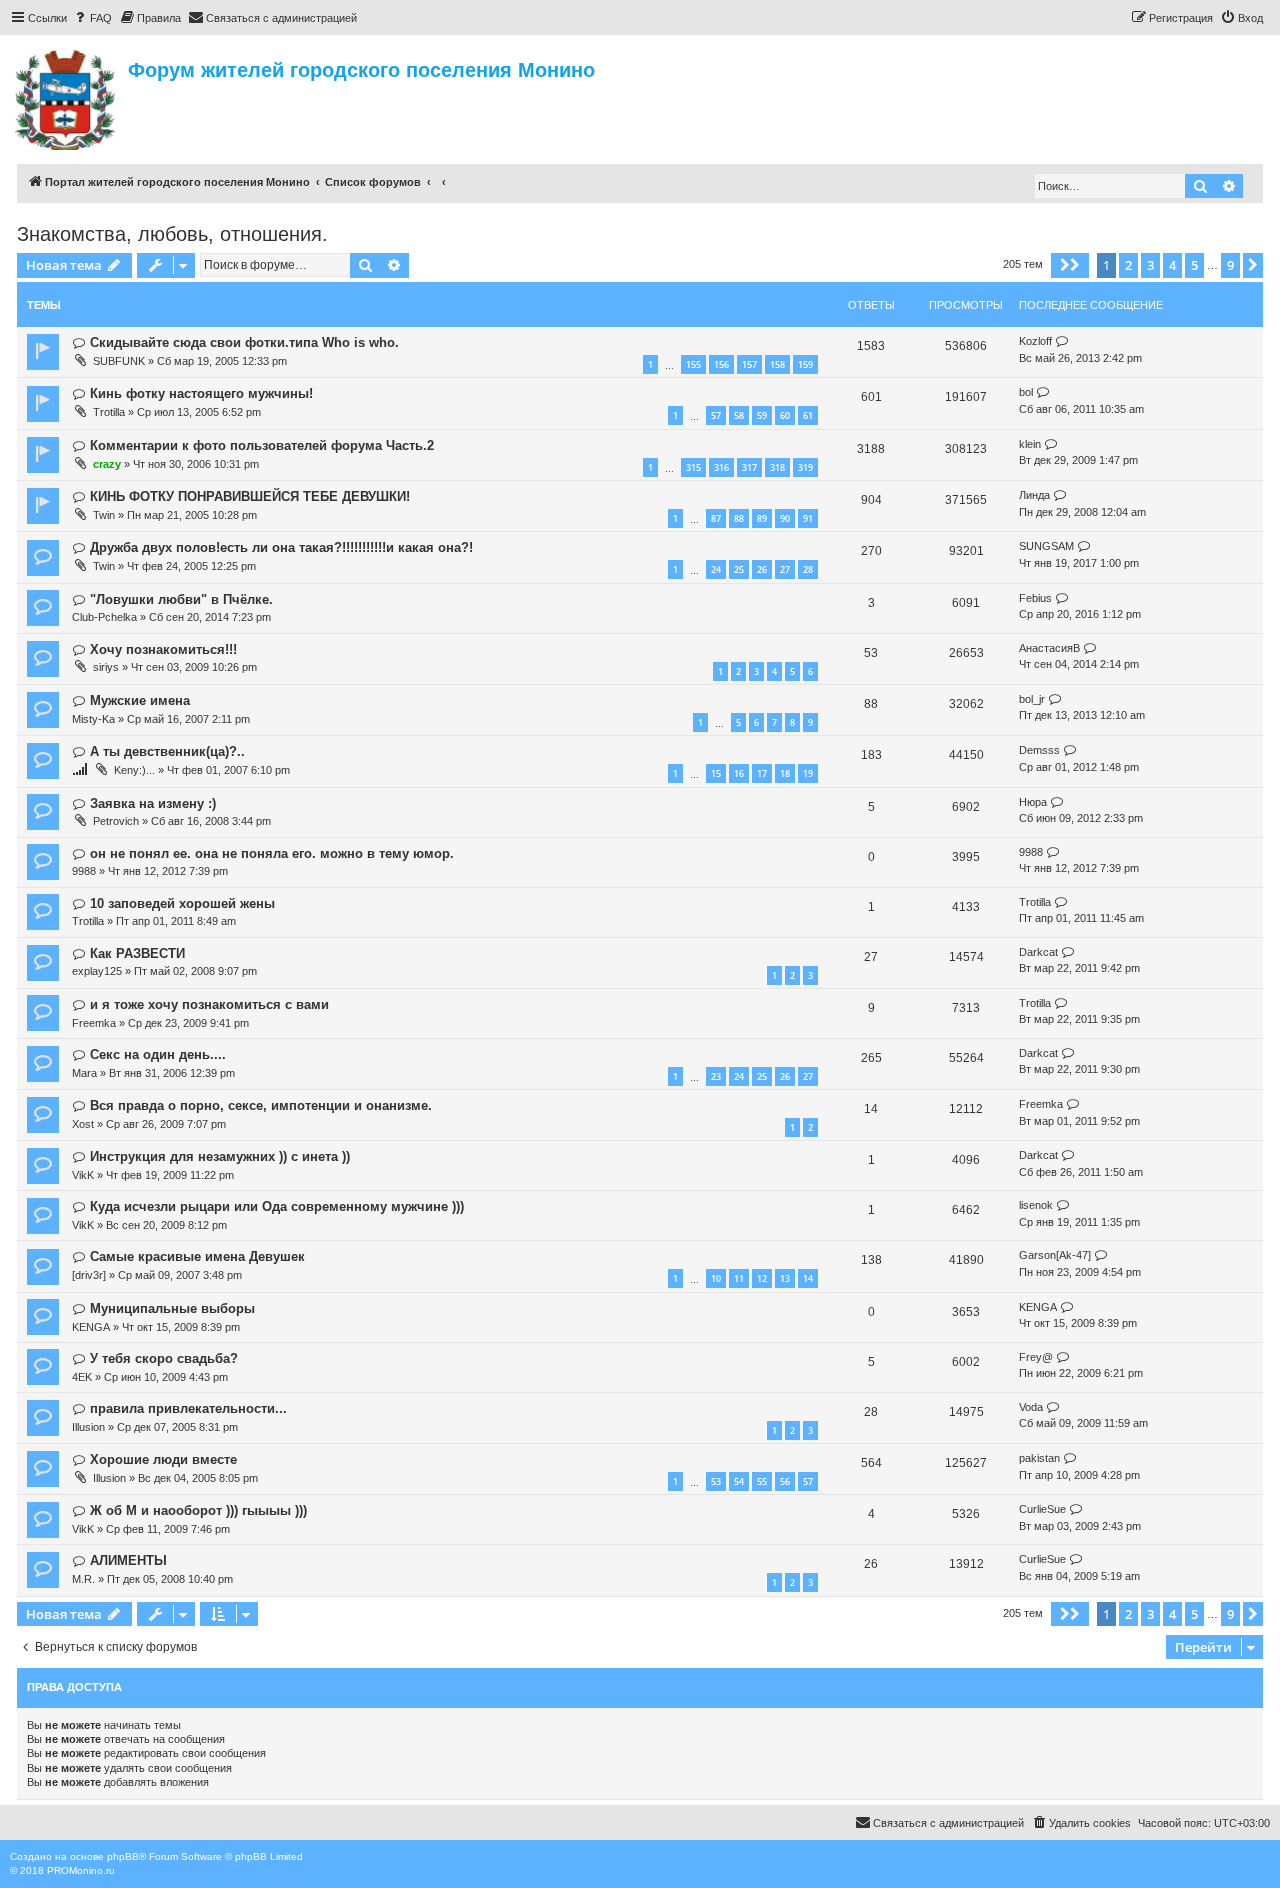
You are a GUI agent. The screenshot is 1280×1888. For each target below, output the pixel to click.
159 (805, 364)
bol (1026, 392)
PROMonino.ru (81, 1870)
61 (808, 415)
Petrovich (116, 821)
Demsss (1039, 750)
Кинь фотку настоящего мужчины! (201, 393)
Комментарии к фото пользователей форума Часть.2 (262, 445)
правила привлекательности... (188, 1408)
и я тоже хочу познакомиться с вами (209, 1004)
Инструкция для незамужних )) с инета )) (220, 1156)
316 (721, 467)
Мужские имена (140, 700)
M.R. (83, 1579)
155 (693, 364)
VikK (83, 1175)
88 (739, 518)
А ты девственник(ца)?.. (167, 751)
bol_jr (1032, 699)
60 (785, 415)
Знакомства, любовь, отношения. (172, 234)
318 (777, 467)
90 (785, 518)
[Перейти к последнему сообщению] (1062, 341)
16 (739, 773)
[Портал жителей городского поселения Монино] (66, 97)
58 (739, 415)
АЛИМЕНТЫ (128, 1560)
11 (739, 1278)
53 (716, 1481)
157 (749, 364)
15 (716, 773)
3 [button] (1150, 265)
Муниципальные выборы (172, 1308)
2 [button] (1128, 265)
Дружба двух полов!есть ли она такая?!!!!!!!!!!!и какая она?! (281, 547)
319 (805, 467)
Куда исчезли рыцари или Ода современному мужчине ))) (277, 1206)
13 (785, 1278)
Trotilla (109, 412)
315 (693, 467)
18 (785, 773)
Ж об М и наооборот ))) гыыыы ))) (198, 1510)
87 (716, 518)
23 (716, 1076)
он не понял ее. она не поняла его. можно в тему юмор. (272, 853)
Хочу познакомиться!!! (163, 649)
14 (808, 1278)
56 (785, 1481)
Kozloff (1035, 341)
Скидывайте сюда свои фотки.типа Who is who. (244, 342)
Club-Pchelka (104, 617)
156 (721, 364)
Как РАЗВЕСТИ (137, 953)
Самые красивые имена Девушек (197, 1256)
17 (762, 773)
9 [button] (1230, 265)
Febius (1035, 598)
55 (762, 1481)
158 (777, 364)
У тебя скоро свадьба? (164, 1358)
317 (749, 467)
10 (716, 1278)
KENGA (91, 1327)
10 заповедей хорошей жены (182, 903)
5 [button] (1194, 265)
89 (762, 518)
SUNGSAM (1046, 546)
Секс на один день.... (158, 1054)
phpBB (123, 1856)
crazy (107, 464)
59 (762, 415)
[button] (1070, 265)
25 (739, 569)
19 (808, 773)
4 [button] (1172, 265)
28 (808, 569)
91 (808, 518)
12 (762, 1278)
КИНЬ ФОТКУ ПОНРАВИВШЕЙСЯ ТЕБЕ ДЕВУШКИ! (250, 496)
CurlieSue (1042, 1509)
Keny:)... (134, 770)
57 (716, 415)
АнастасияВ (1049, 648)
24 (716, 569)
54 (739, 1481)
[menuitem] (92, 18)
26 (762, 569)
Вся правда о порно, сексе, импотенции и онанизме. (261, 1105)
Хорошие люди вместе (163, 1459)
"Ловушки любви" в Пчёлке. (181, 599)
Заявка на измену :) (153, 803)
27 (785, 569)
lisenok (1036, 1205)
